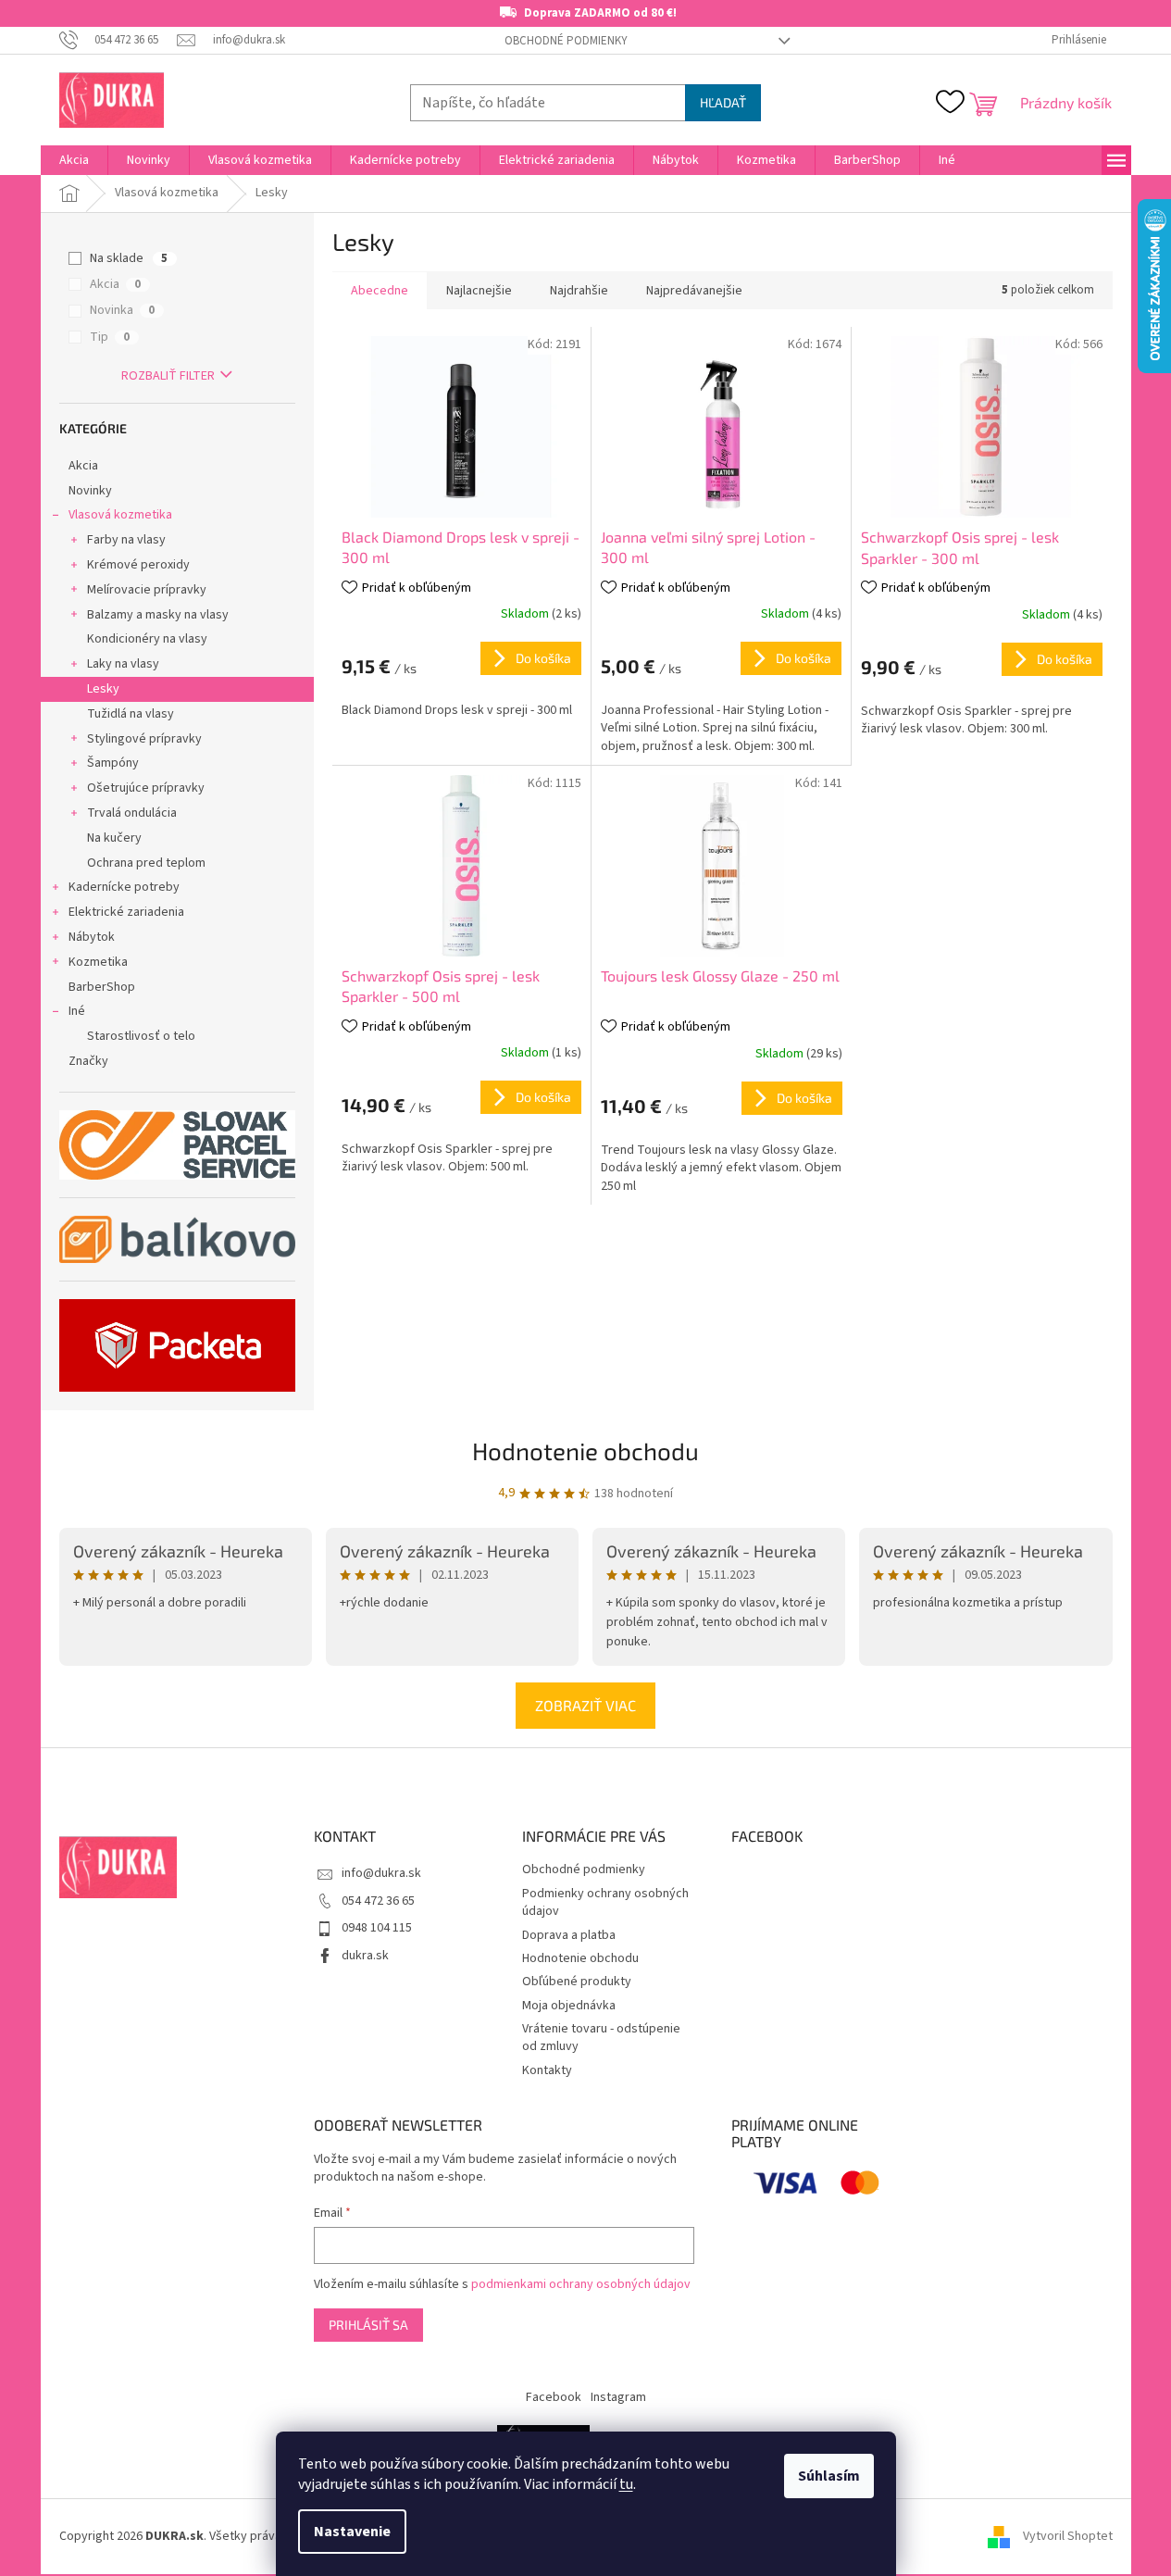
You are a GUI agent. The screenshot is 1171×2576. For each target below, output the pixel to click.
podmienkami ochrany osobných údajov (581, 2284)
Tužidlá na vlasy (131, 714)
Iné (77, 1011)
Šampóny (113, 763)
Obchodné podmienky (566, 41)
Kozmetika (98, 962)
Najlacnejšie (479, 291)
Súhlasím (829, 2476)
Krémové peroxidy (138, 565)
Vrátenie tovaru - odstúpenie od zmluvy (601, 2038)
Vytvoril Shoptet (1068, 2536)
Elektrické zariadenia (126, 912)
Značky (88, 1061)
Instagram (618, 2397)
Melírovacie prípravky (147, 590)
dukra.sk (365, 1956)
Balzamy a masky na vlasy (158, 615)
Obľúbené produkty (577, 1982)
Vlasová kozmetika (120, 515)
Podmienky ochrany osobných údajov (605, 1902)
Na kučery (114, 838)
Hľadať (723, 102)
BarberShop (102, 987)
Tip (110, 337)
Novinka (122, 310)
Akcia (115, 284)
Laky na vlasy (123, 664)
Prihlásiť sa (368, 2325)
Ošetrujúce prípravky (146, 788)
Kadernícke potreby (124, 887)
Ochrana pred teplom (146, 863)
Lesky (103, 689)
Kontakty (547, 2070)
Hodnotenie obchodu (585, 1451)
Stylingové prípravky (144, 739)
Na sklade (129, 258)
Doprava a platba (569, 1935)
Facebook (554, 2397)
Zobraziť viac (585, 1705)
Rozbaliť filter (168, 376)
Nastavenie (352, 2532)
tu (626, 2484)
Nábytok (92, 937)
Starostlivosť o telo (141, 1036)
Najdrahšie (579, 291)
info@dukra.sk (381, 1873)
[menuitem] (74, 160)
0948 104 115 (377, 1928)
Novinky (90, 491)
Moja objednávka (569, 2006)
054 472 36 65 (378, 1901)
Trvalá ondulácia (132, 813)
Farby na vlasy (126, 540)
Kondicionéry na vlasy (147, 639)
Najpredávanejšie (694, 291)
